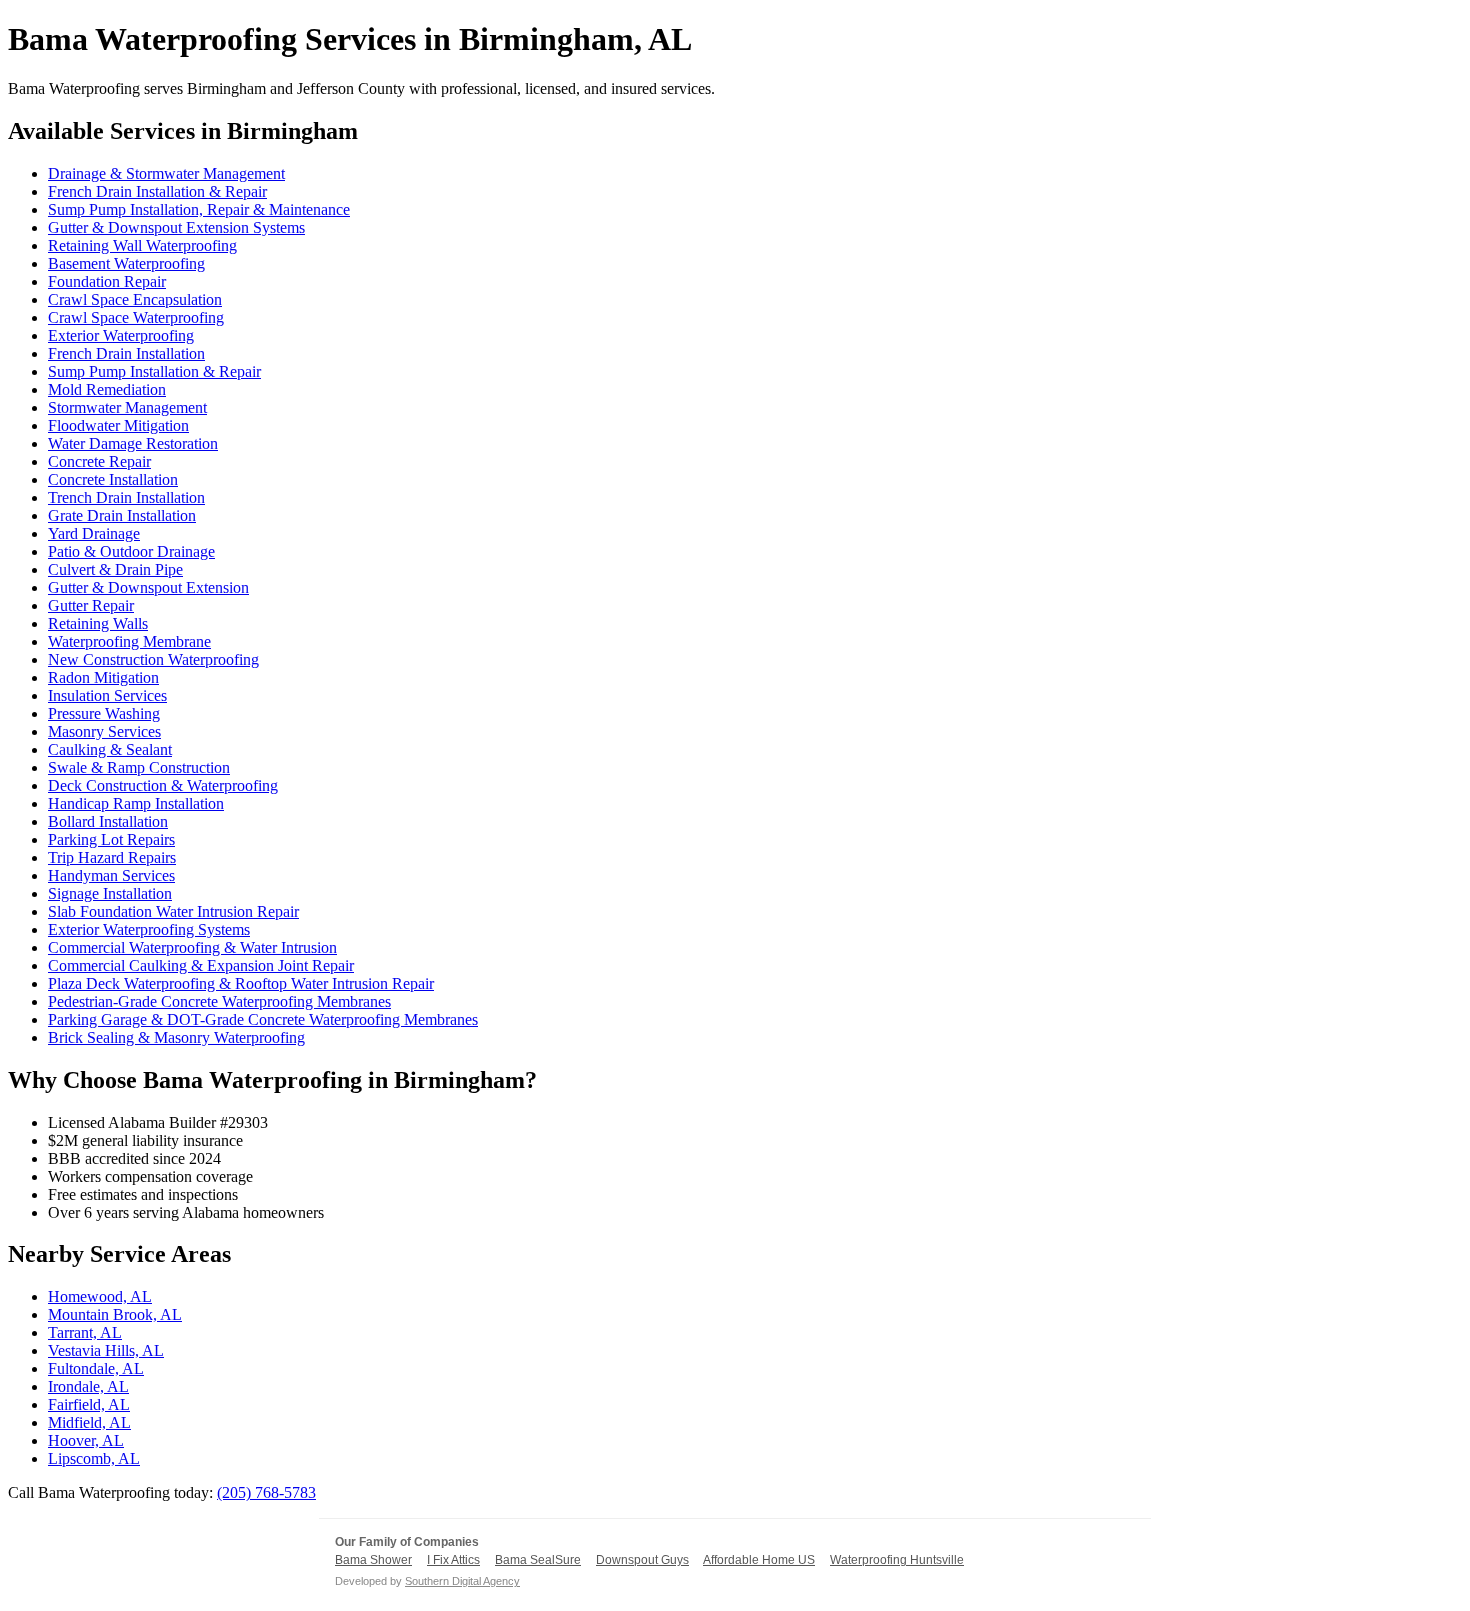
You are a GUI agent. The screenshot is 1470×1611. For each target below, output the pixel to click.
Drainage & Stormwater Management (166, 173)
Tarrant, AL (85, 1332)
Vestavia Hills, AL (106, 1350)
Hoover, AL (86, 1440)
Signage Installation (110, 893)
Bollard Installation (108, 821)
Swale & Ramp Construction (139, 767)
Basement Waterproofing (126, 263)
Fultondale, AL (96, 1368)
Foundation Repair (107, 281)
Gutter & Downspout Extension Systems (176, 227)
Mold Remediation (107, 389)
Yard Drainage (94, 533)
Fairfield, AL (89, 1404)
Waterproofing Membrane (129, 641)
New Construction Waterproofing (153, 659)
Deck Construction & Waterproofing (163, 785)
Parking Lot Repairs (111, 839)
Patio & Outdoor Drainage (131, 551)
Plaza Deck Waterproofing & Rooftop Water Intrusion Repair (241, 983)
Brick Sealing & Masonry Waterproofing (176, 1037)
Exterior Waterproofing (121, 335)
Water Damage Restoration (133, 443)
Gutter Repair (91, 605)
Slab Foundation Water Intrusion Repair (173, 911)
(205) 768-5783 (266, 1492)
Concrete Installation (113, 479)
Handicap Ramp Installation (136, 803)
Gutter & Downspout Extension (148, 587)
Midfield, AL (89, 1422)
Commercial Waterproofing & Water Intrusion (192, 947)
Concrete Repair (99, 461)
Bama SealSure (538, 1560)
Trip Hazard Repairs (112, 857)
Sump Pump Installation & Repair (154, 371)
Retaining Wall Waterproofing (142, 245)
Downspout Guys (642, 1560)
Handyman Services (111, 875)
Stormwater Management (127, 407)
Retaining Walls (98, 623)
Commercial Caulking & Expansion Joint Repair (201, 965)
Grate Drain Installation (122, 515)
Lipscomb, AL (94, 1458)
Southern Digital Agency (462, 1581)
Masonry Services (104, 731)
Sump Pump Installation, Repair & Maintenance (199, 209)
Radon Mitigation (103, 677)
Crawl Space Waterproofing (136, 317)
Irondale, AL (88, 1386)
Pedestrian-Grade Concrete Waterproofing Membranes (219, 1001)
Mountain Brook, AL (115, 1314)
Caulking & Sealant (110, 749)
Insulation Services (107, 695)
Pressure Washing (104, 713)
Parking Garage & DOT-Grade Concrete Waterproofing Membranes (263, 1019)
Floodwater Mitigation (118, 425)
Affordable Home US (759, 1560)
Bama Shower (373, 1560)
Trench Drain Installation (126, 497)
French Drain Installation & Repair (157, 191)
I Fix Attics (453, 1560)
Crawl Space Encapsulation (135, 299)
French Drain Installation (126, 353)
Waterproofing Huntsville (897, 1560)
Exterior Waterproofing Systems (149, 929)
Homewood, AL (100, 1296)
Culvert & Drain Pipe (115, 569)
